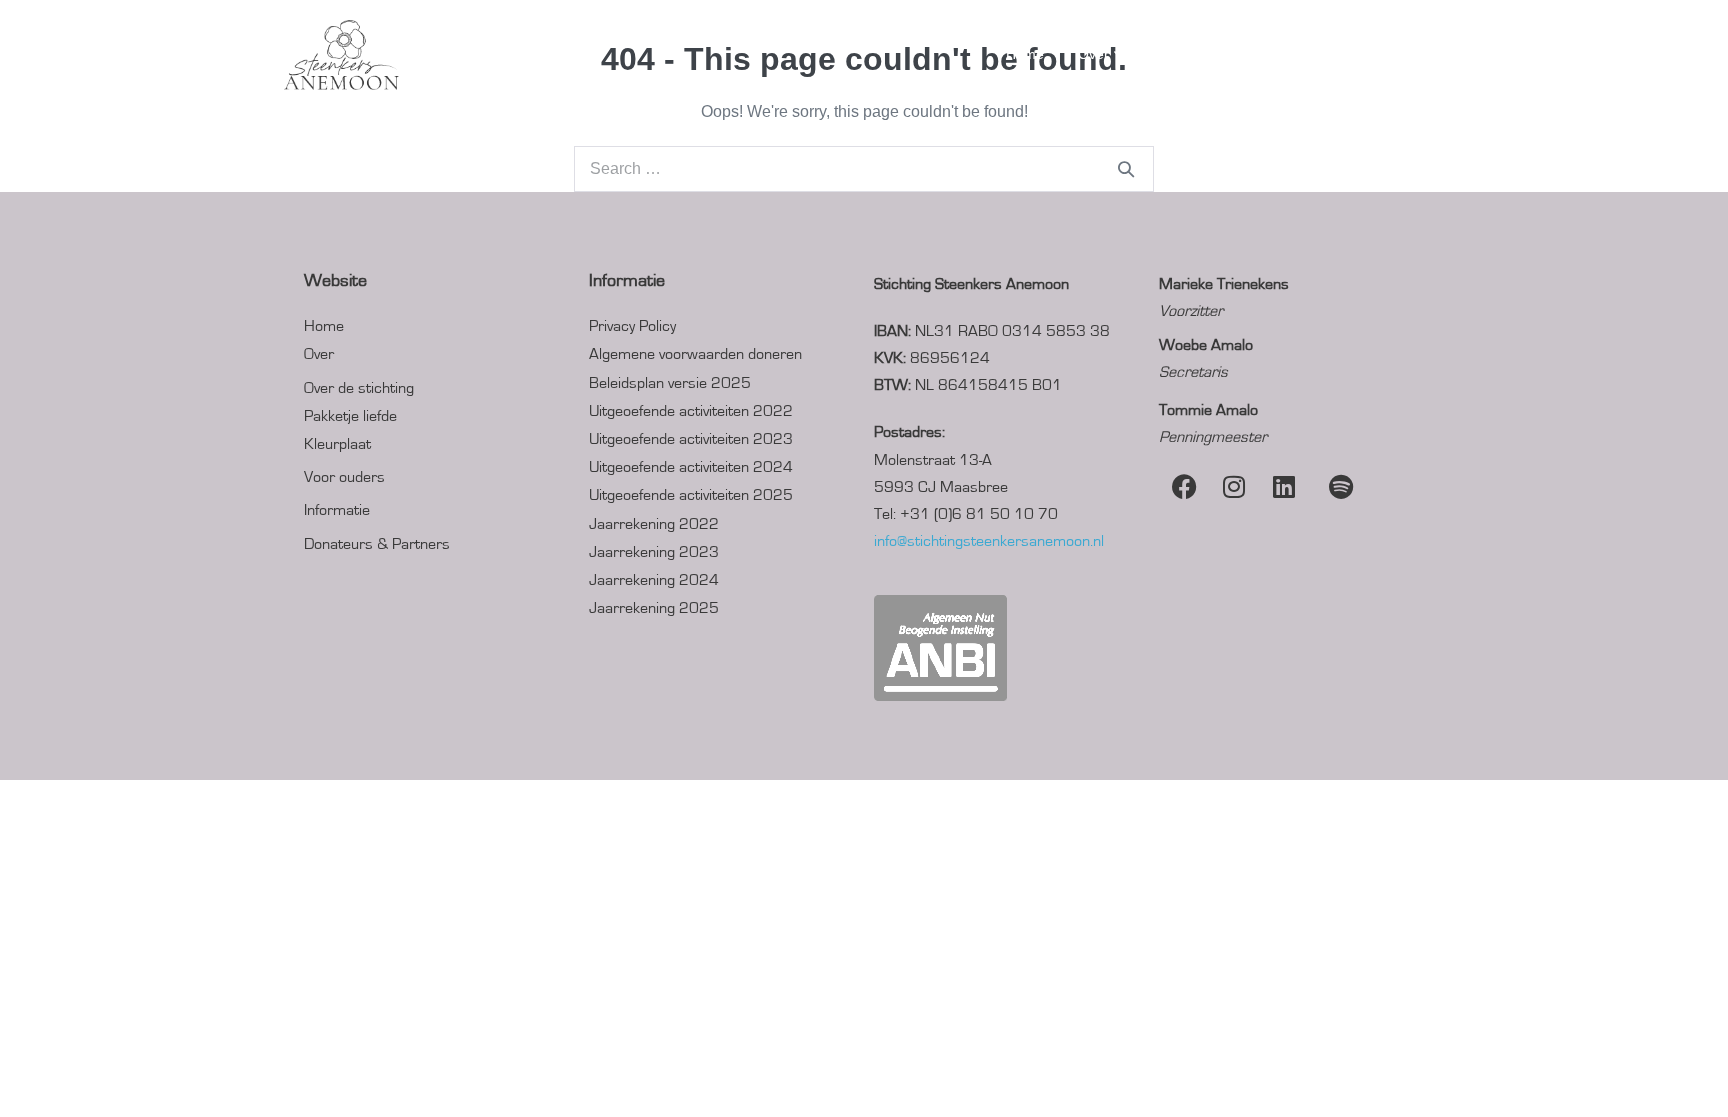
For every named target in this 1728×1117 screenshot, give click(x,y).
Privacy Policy (632, 326)
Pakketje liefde (350, 416)
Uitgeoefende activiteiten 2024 (691, 467)
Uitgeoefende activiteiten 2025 (691, 495)
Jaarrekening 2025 (654, 608)
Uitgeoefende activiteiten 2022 (691, 411)
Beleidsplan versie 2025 (670, 383)
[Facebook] (1184, 487)
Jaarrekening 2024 (654, 580)
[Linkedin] (1284, 487)
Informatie (337, 510)
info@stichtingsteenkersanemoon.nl (989, 541)
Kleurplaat (337, 444)
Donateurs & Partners (1358, 54)
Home (1025, 54)
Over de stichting (359, 388)
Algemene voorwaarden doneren (695, 354)
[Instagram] (1234, 487)
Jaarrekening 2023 (654, 552)
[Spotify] (1334, 487)
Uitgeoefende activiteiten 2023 (691, 439)
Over (1095, 54)
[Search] (1126, 169)
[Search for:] (864, 168)
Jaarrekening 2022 (654, 524)
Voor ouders (1201, 54)
